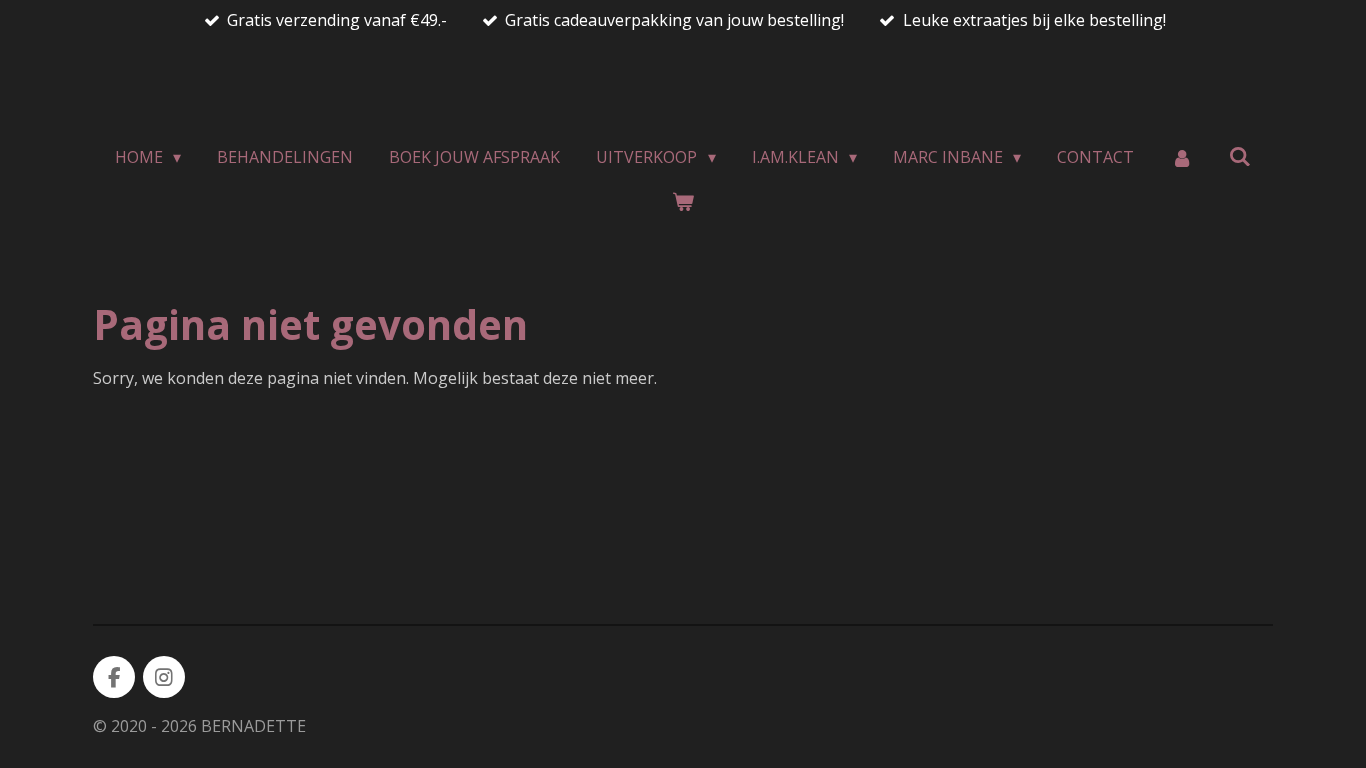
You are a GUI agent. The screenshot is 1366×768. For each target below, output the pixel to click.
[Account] (1181, 157)
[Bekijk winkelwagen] (683, 201)
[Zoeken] (1240, 156)
